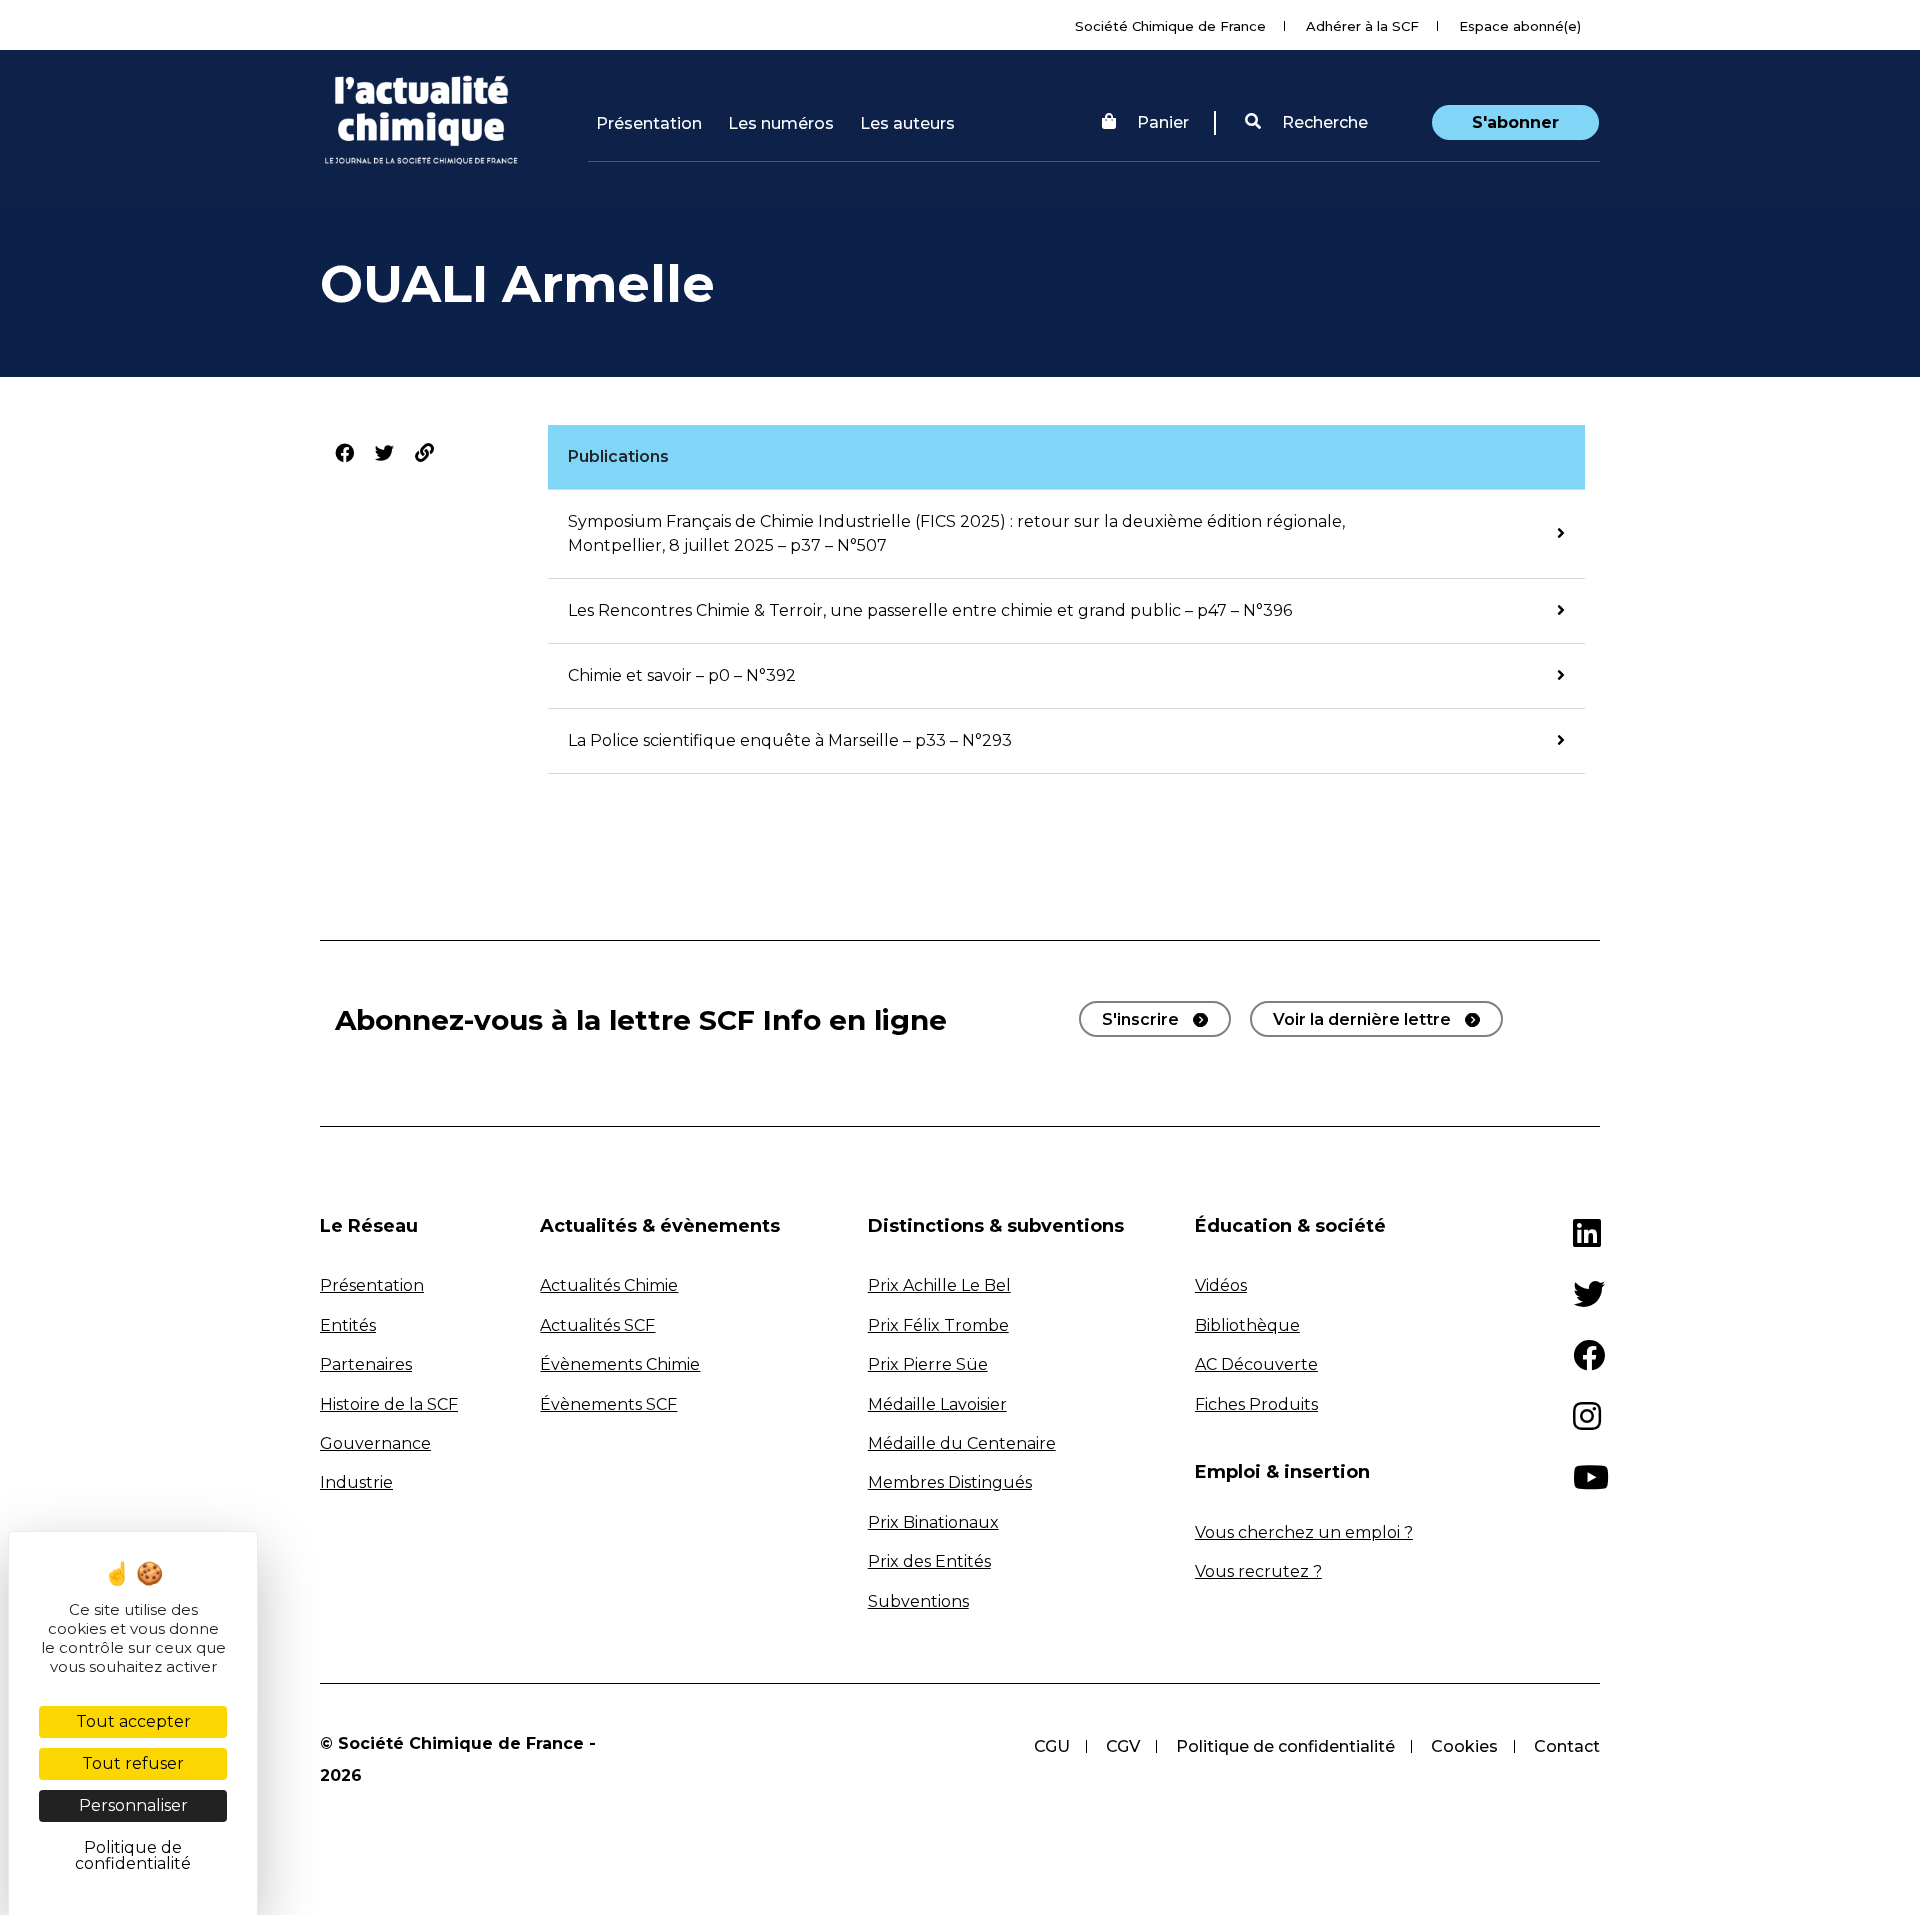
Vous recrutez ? (1258, 1571)
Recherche (1323, 122)
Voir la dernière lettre (1362, 1019)
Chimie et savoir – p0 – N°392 (682, 675)
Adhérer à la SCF (1362, 26)
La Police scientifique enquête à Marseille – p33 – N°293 (790, 740)
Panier (1163, 122)
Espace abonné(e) (1520, 26)
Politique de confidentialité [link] (133, 1855)
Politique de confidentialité (1285, 1746)
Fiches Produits (1256, 1404)
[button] (1306, 123)
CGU (1052, 1746)
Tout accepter (133, 1721)
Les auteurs (907, 123)
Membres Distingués (950, 1482)
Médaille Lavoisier (937, 1404)
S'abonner (1515, 122)
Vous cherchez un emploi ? (1304, 1532)
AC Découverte (1256, 1364)
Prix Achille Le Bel (939, 1285)
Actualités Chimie (609, 1285)
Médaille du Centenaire (962, 1443)
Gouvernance (375, 1443)
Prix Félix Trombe (938, 1325)
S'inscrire (1140, 1019)
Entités (348, 1325)
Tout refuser (133, 1763)
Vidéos (1221, 1285)
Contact (1567, 1746)
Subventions (918, 1601)
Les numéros (781, 123)
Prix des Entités (929, 1561)
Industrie (356, 1482)
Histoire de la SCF (389, 1404)
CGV (1123, 1746)
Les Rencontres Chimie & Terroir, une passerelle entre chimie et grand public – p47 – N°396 (930, 610)
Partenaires (366, 1364)
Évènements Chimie (620, 1364)
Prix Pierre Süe (928, 1364)
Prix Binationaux (933, 1522)
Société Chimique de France (1170, 26)
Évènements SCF (608, 1404)
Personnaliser (133, 1805)
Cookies (1464, 1746)
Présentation (649, 123)
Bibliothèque (1247, 1325)
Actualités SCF (597, 1325)
